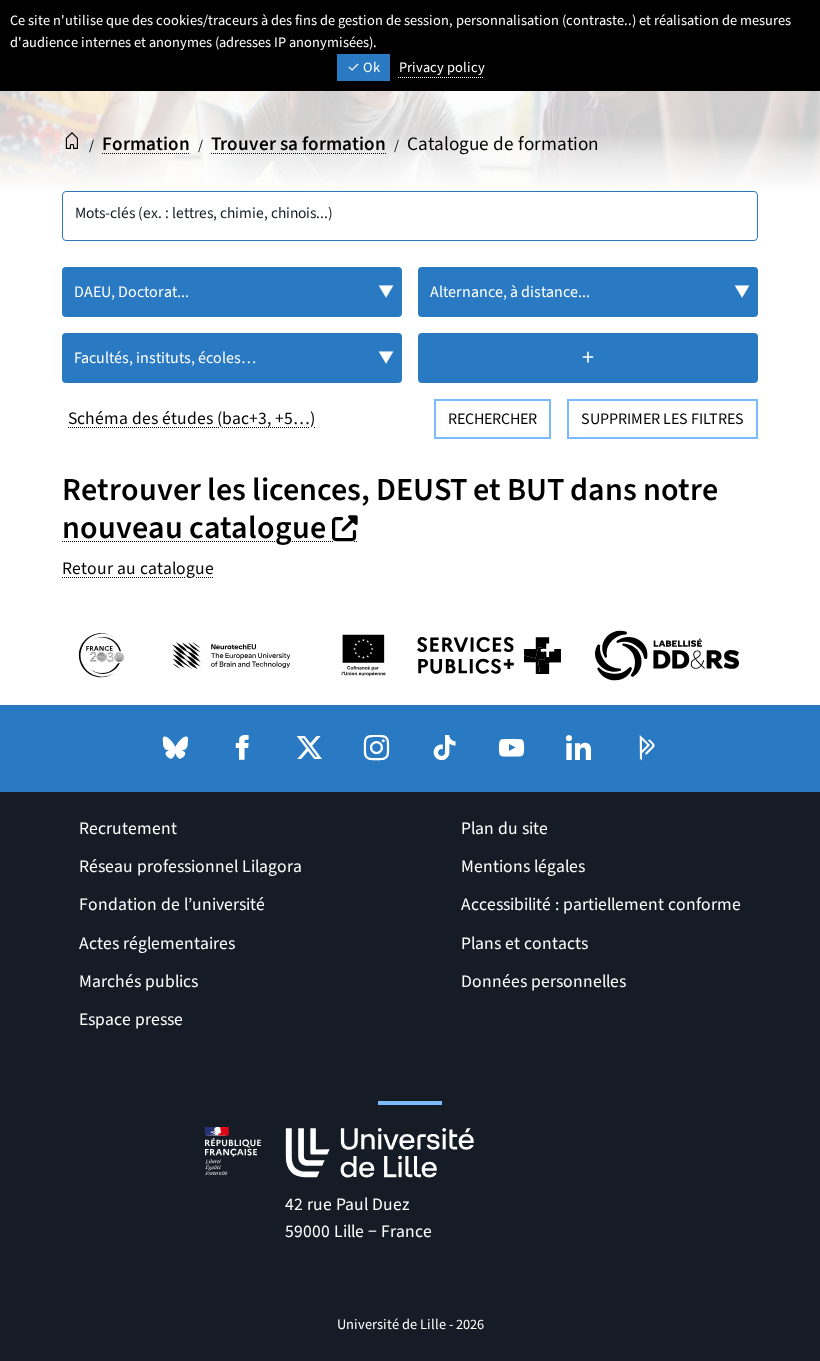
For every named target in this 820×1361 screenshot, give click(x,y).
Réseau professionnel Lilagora (190, 866)
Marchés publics (138, 981)
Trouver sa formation (298, 144)
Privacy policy (442, 67)
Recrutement (128, 828)
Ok (370, 67)
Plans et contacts (524, 943)
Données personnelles (543, 981)
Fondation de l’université (172, 904)
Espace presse (131, 1019)
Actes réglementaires (157, 943)
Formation (146, 144)
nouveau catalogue (212, 528)
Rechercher (492, 419)
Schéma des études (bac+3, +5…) (191, 418)
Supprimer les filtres (662, 419)
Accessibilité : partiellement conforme (601, 904)
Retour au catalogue (138, 568)
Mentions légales (523, 866)
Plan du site (504, 828)
